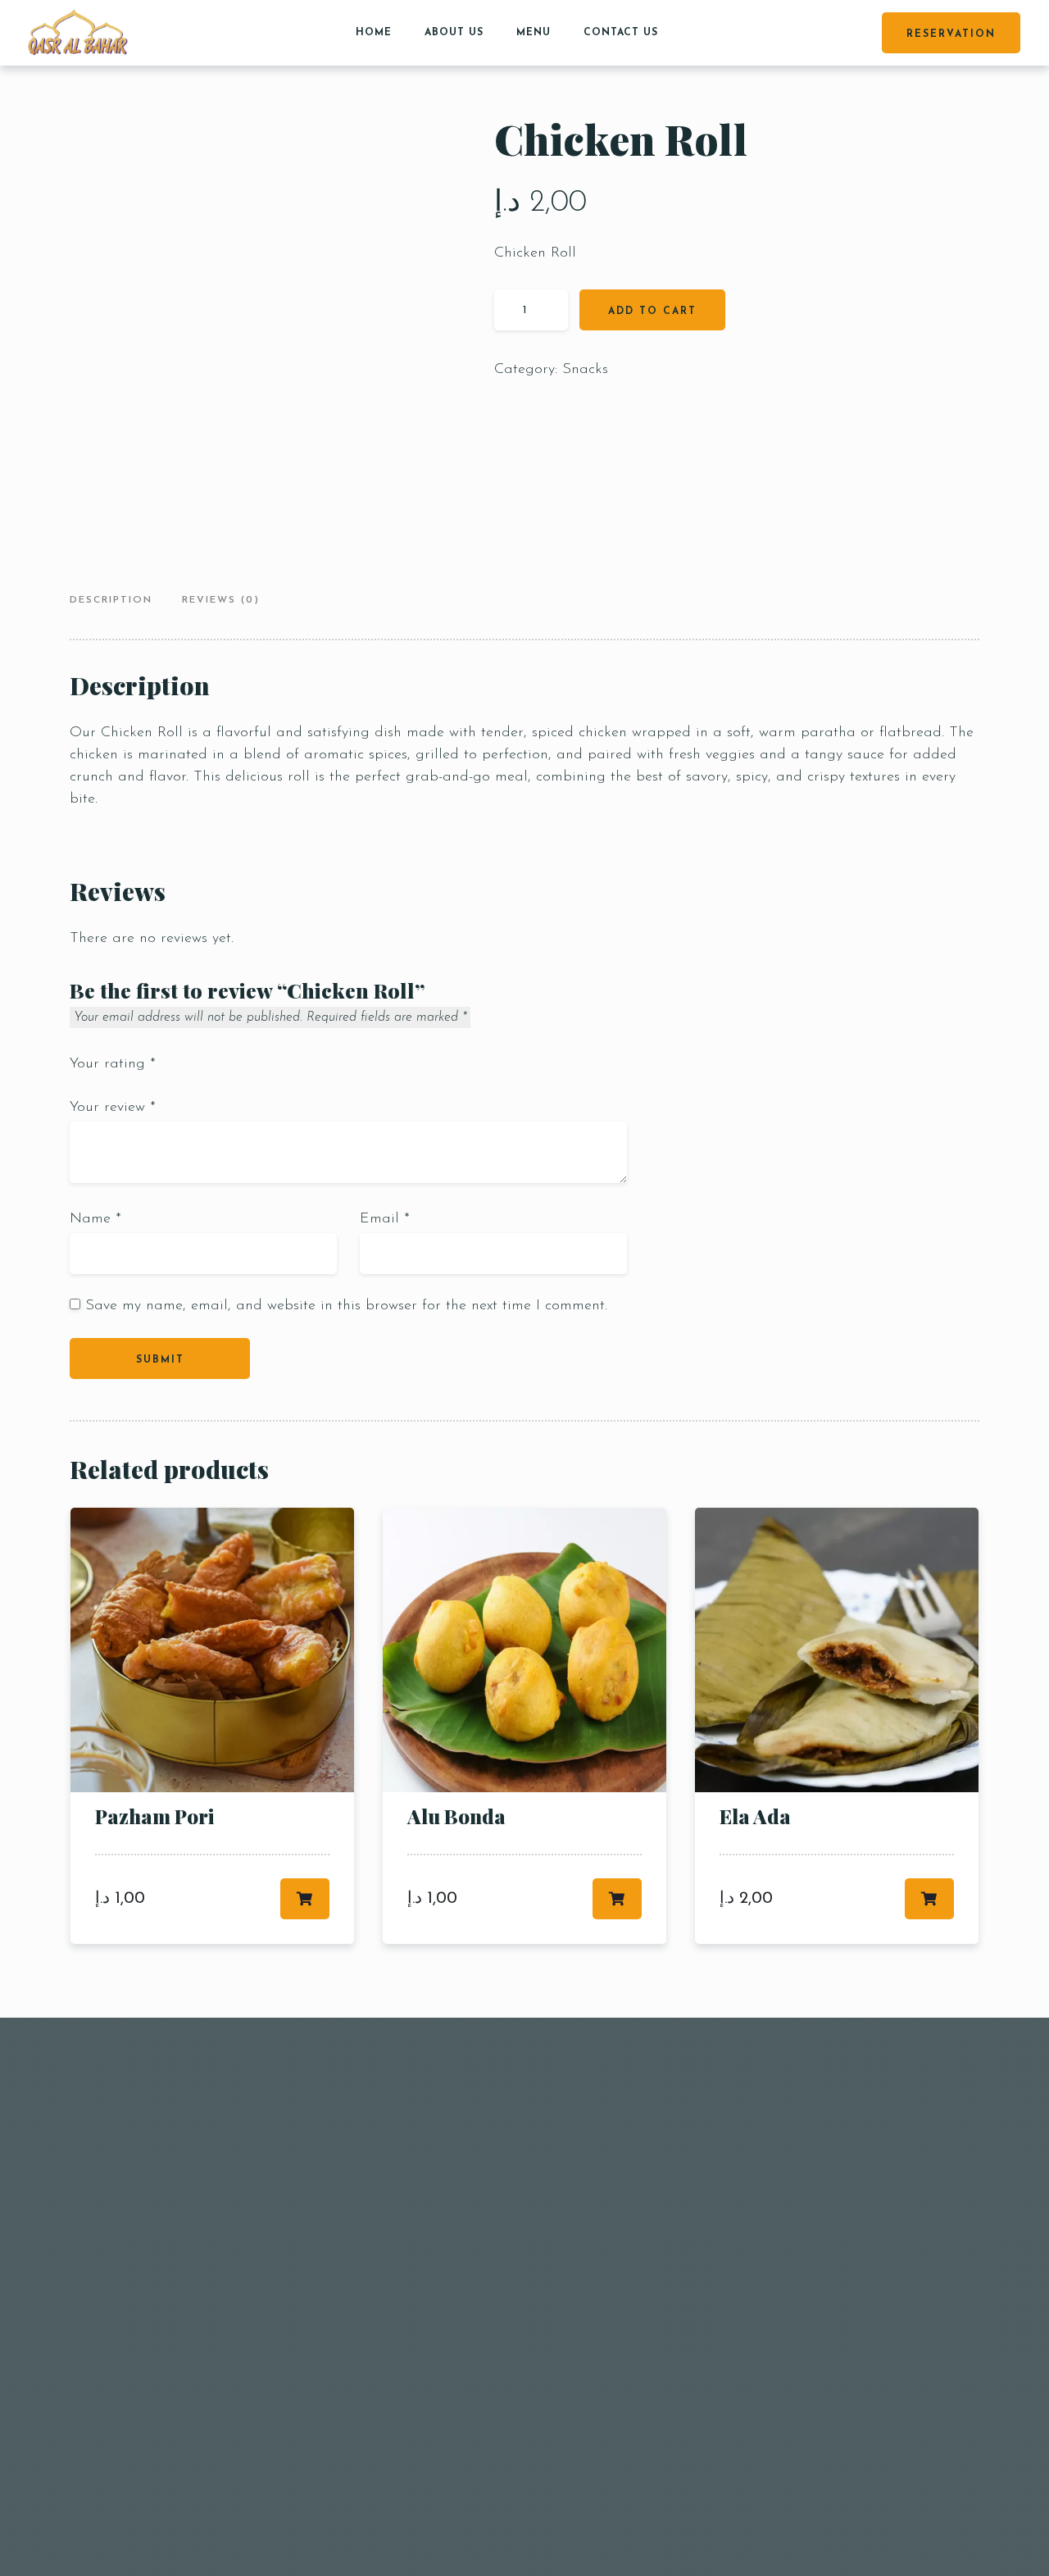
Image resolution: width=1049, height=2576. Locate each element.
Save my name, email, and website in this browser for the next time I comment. (346, 1306)
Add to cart (652, 312)
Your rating (113, 1064)
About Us (454, 33)
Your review (113, 1108)
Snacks (585, 370)
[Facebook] (889, 2019)
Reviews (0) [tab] (221, 600)
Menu (534, 33)
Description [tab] (111, 600)
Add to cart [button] (305, 1899)
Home (374, 33)
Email (385, 1219)
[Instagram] (910, 2019)
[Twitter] (935, 2019)
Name (95, 1219)
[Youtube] (958, 2019)
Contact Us (621, 33)
